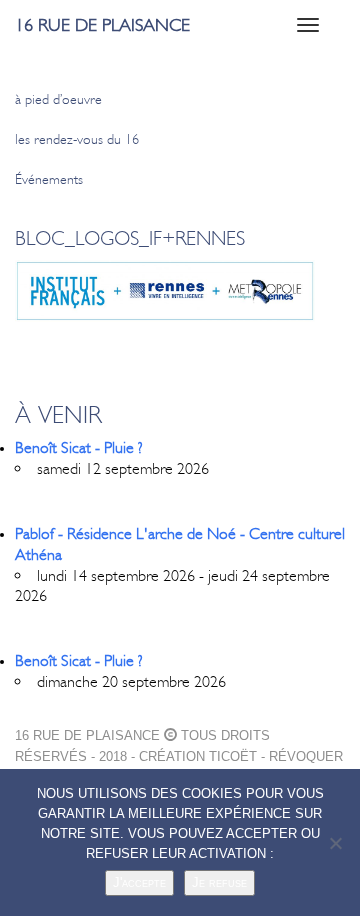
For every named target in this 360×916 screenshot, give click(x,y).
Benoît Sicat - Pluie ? (79, 447)
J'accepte (139, 882)
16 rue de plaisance (102, 25)
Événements (49, 179)
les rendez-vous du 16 (77, 139)
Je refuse (219, 882)
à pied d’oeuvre (58, 99)
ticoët (233, 756)
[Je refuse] (335, 843)
